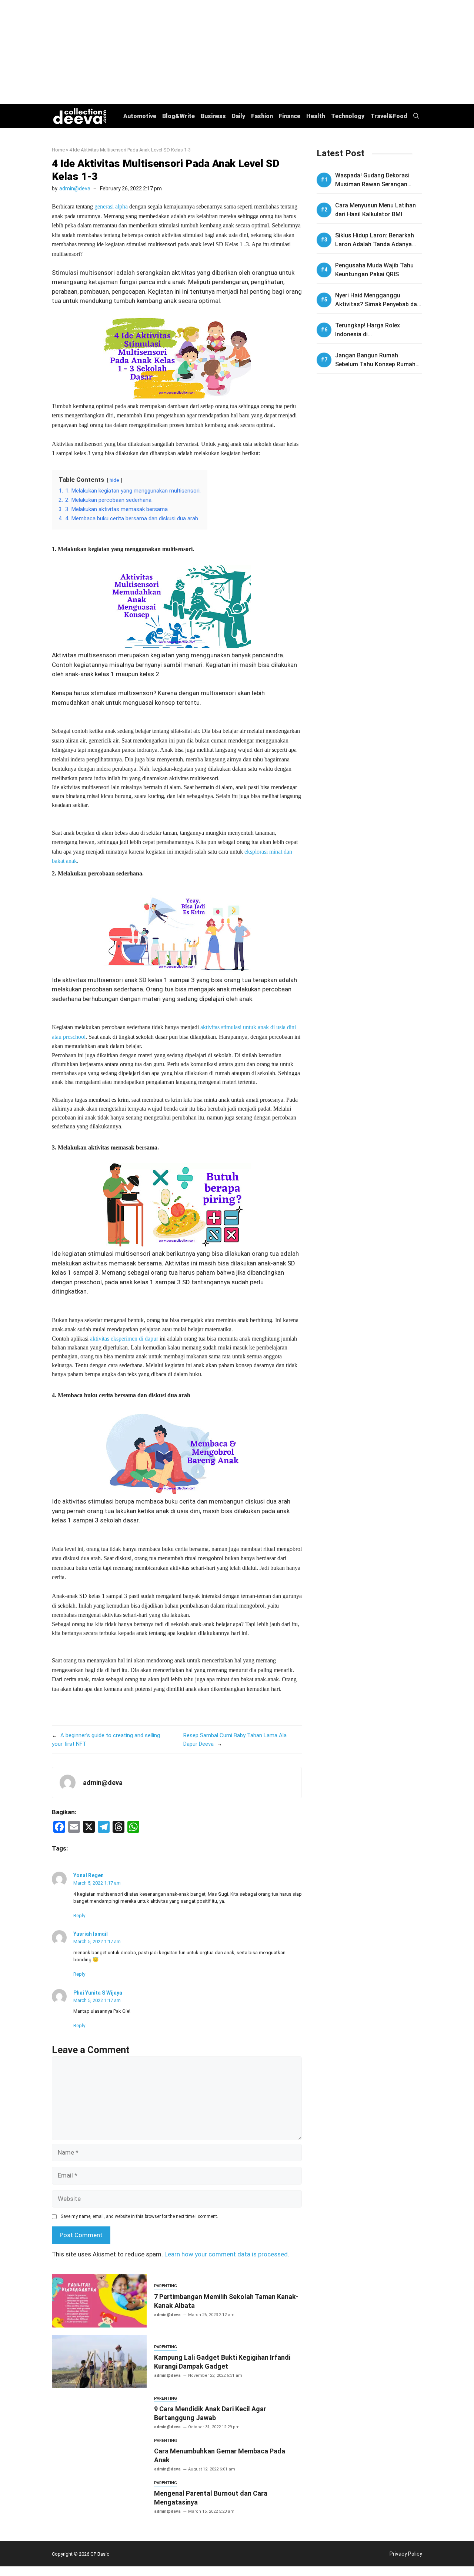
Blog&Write (178, 116)
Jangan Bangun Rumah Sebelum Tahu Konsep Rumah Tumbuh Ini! (375, 364)
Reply (79, 1916)
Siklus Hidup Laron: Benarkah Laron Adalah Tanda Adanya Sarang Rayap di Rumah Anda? (377, 244)
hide (114, 480)
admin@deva (75, 188)
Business (213, 116)
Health (316, 116)
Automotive (140, 116)
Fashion (262, 116)
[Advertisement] (237, 52)
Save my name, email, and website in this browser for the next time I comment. (139, 2216)
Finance (290, 116)
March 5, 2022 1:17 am (97, 1883)
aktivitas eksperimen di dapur (124, 1339)
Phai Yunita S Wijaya (98, 1993)
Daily (238, 116)
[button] (416, 116)
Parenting (166, 2286)
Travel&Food (389, 116)
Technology (348, 116)
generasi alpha (111, 206)
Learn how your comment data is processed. (227, 2254)
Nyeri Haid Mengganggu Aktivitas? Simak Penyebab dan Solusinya (378, 304)
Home (58, 150)
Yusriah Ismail (91, 1934)
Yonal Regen (89, 1875)
